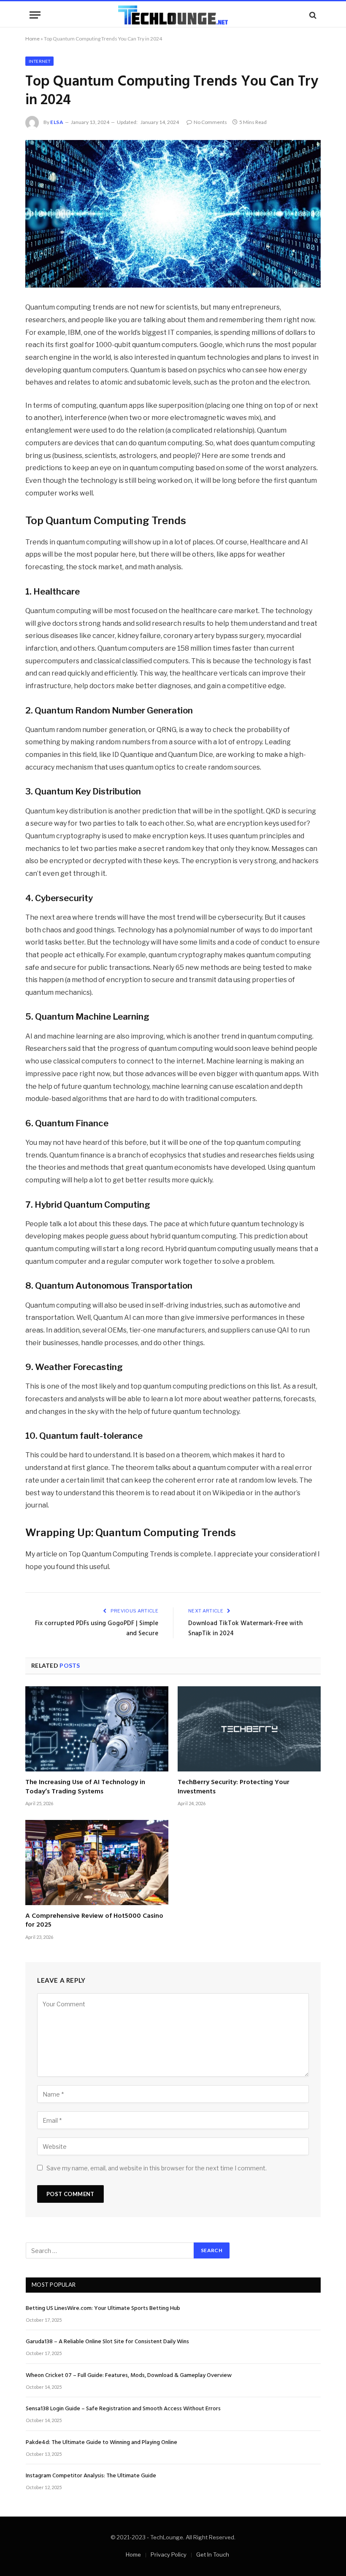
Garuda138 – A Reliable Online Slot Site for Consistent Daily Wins (107, 2342)
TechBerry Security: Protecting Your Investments (234, 1787)
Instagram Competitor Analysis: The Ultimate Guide (91, 2476)
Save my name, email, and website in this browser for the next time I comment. (157, 2168)
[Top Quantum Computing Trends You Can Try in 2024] (173, 214)
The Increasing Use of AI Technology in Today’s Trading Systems (85, 1787)
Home (32, 39)
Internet (39, 61)
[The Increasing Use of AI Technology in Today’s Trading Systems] (97, 1729)
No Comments (210, 122)
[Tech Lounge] (173, 15)
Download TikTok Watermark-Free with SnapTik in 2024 (245, 1629)
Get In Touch (213, 2554)
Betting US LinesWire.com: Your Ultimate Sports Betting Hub (103, 2309)
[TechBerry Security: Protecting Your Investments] (249, 1729)
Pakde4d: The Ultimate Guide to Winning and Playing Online (101, 2443)
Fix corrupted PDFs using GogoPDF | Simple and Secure (97, 1629)
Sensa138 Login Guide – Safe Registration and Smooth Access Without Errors (123, 2409)
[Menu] (35, 15)
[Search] (312, 15)
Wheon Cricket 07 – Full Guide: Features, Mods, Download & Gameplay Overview (129, 2376)
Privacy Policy (169, 2554)
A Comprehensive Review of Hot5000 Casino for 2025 (94, 1921)
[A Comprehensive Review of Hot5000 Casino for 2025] (97, 1863)
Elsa (57, 122)
